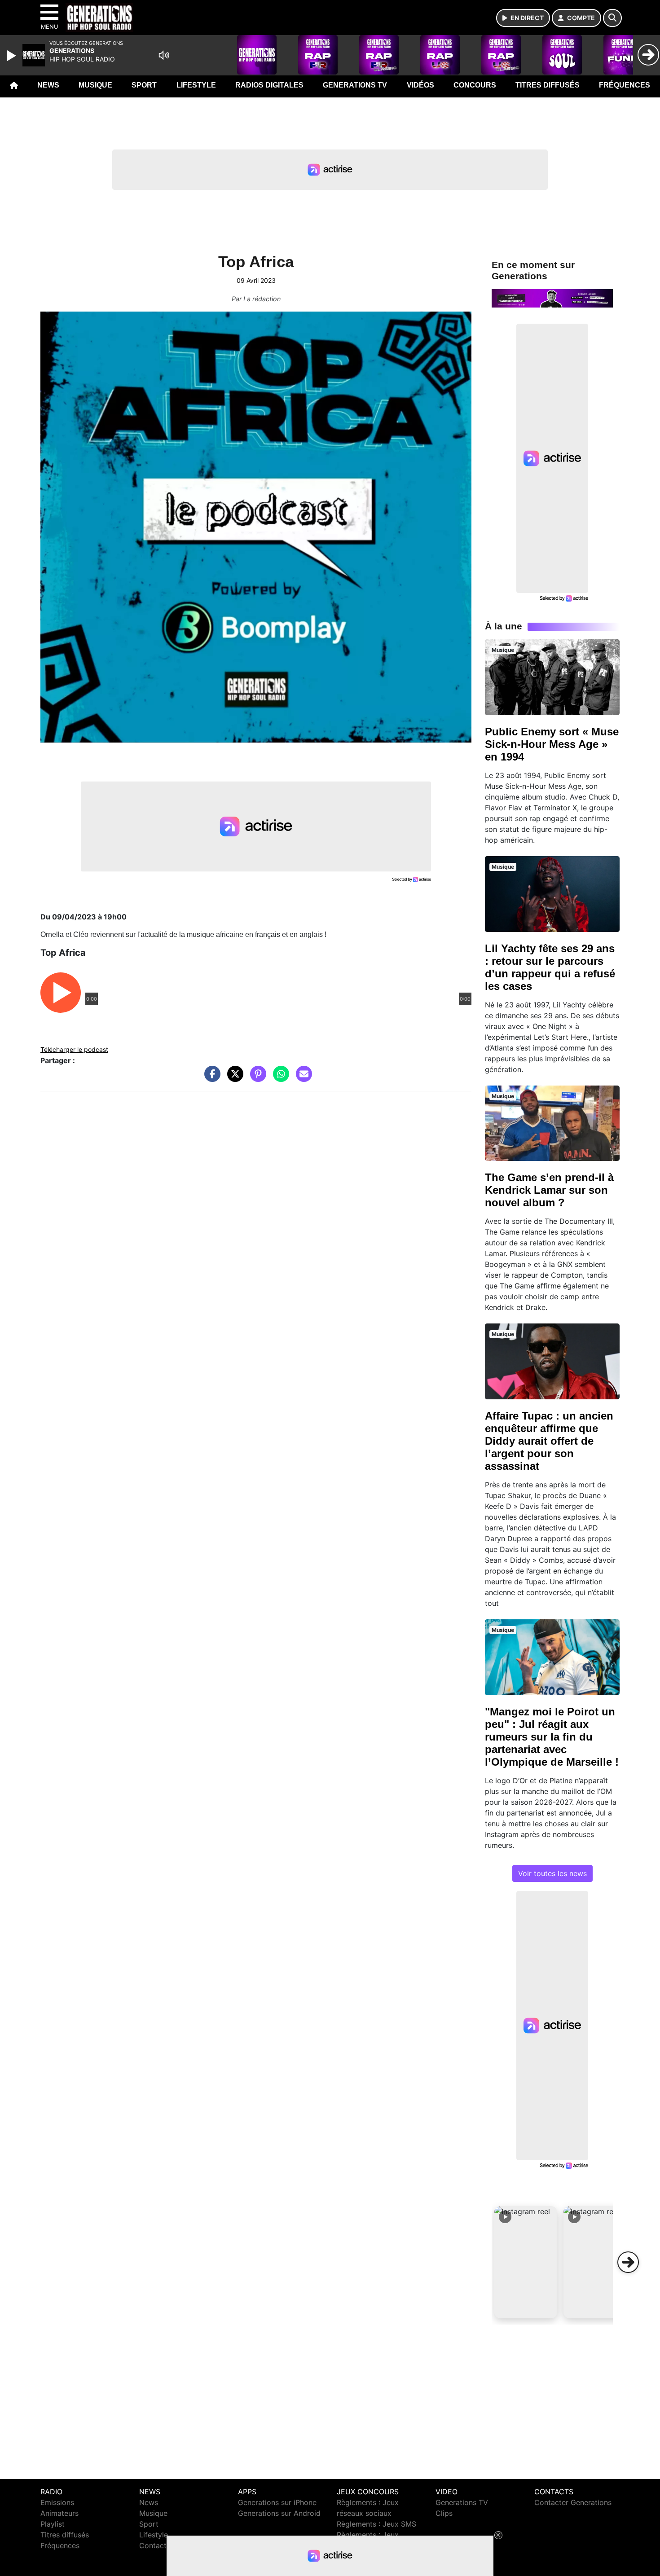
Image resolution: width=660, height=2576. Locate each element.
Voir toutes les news (552, 1873)
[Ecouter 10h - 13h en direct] (552, 298)
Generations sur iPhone (277, 2502)
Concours (475, 85)
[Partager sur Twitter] (233, 1078)
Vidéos (420, 85)
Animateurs (59, 2513)
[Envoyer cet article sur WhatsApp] (279, 1078)
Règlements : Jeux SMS (376, 2524)
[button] (526, 2262)
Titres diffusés (548, 85)
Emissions (57, 2502)
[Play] (13, 56)
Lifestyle (196, 85)
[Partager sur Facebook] (210, 1078)
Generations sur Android (279, 2513)
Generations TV (355, 85)
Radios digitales (269, 85)
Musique (95, 85)
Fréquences (625, 85)
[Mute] (164, 55)
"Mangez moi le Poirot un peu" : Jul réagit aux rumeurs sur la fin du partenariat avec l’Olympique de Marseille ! (552, 1737)
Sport (144, 85)
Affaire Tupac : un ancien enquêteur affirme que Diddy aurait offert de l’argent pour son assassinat (549, 1441)
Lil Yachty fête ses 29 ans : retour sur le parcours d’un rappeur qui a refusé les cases (550, 967)
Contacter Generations (573, 2502)
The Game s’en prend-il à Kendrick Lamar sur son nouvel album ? (549, 1190)
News (48, 85)
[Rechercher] (612, 18)
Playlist (53, 2524)
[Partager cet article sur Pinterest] (256, 1078)
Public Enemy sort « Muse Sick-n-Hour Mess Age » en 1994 (552, 744)
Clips (444, 2513)
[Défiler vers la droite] (628, 2262)
